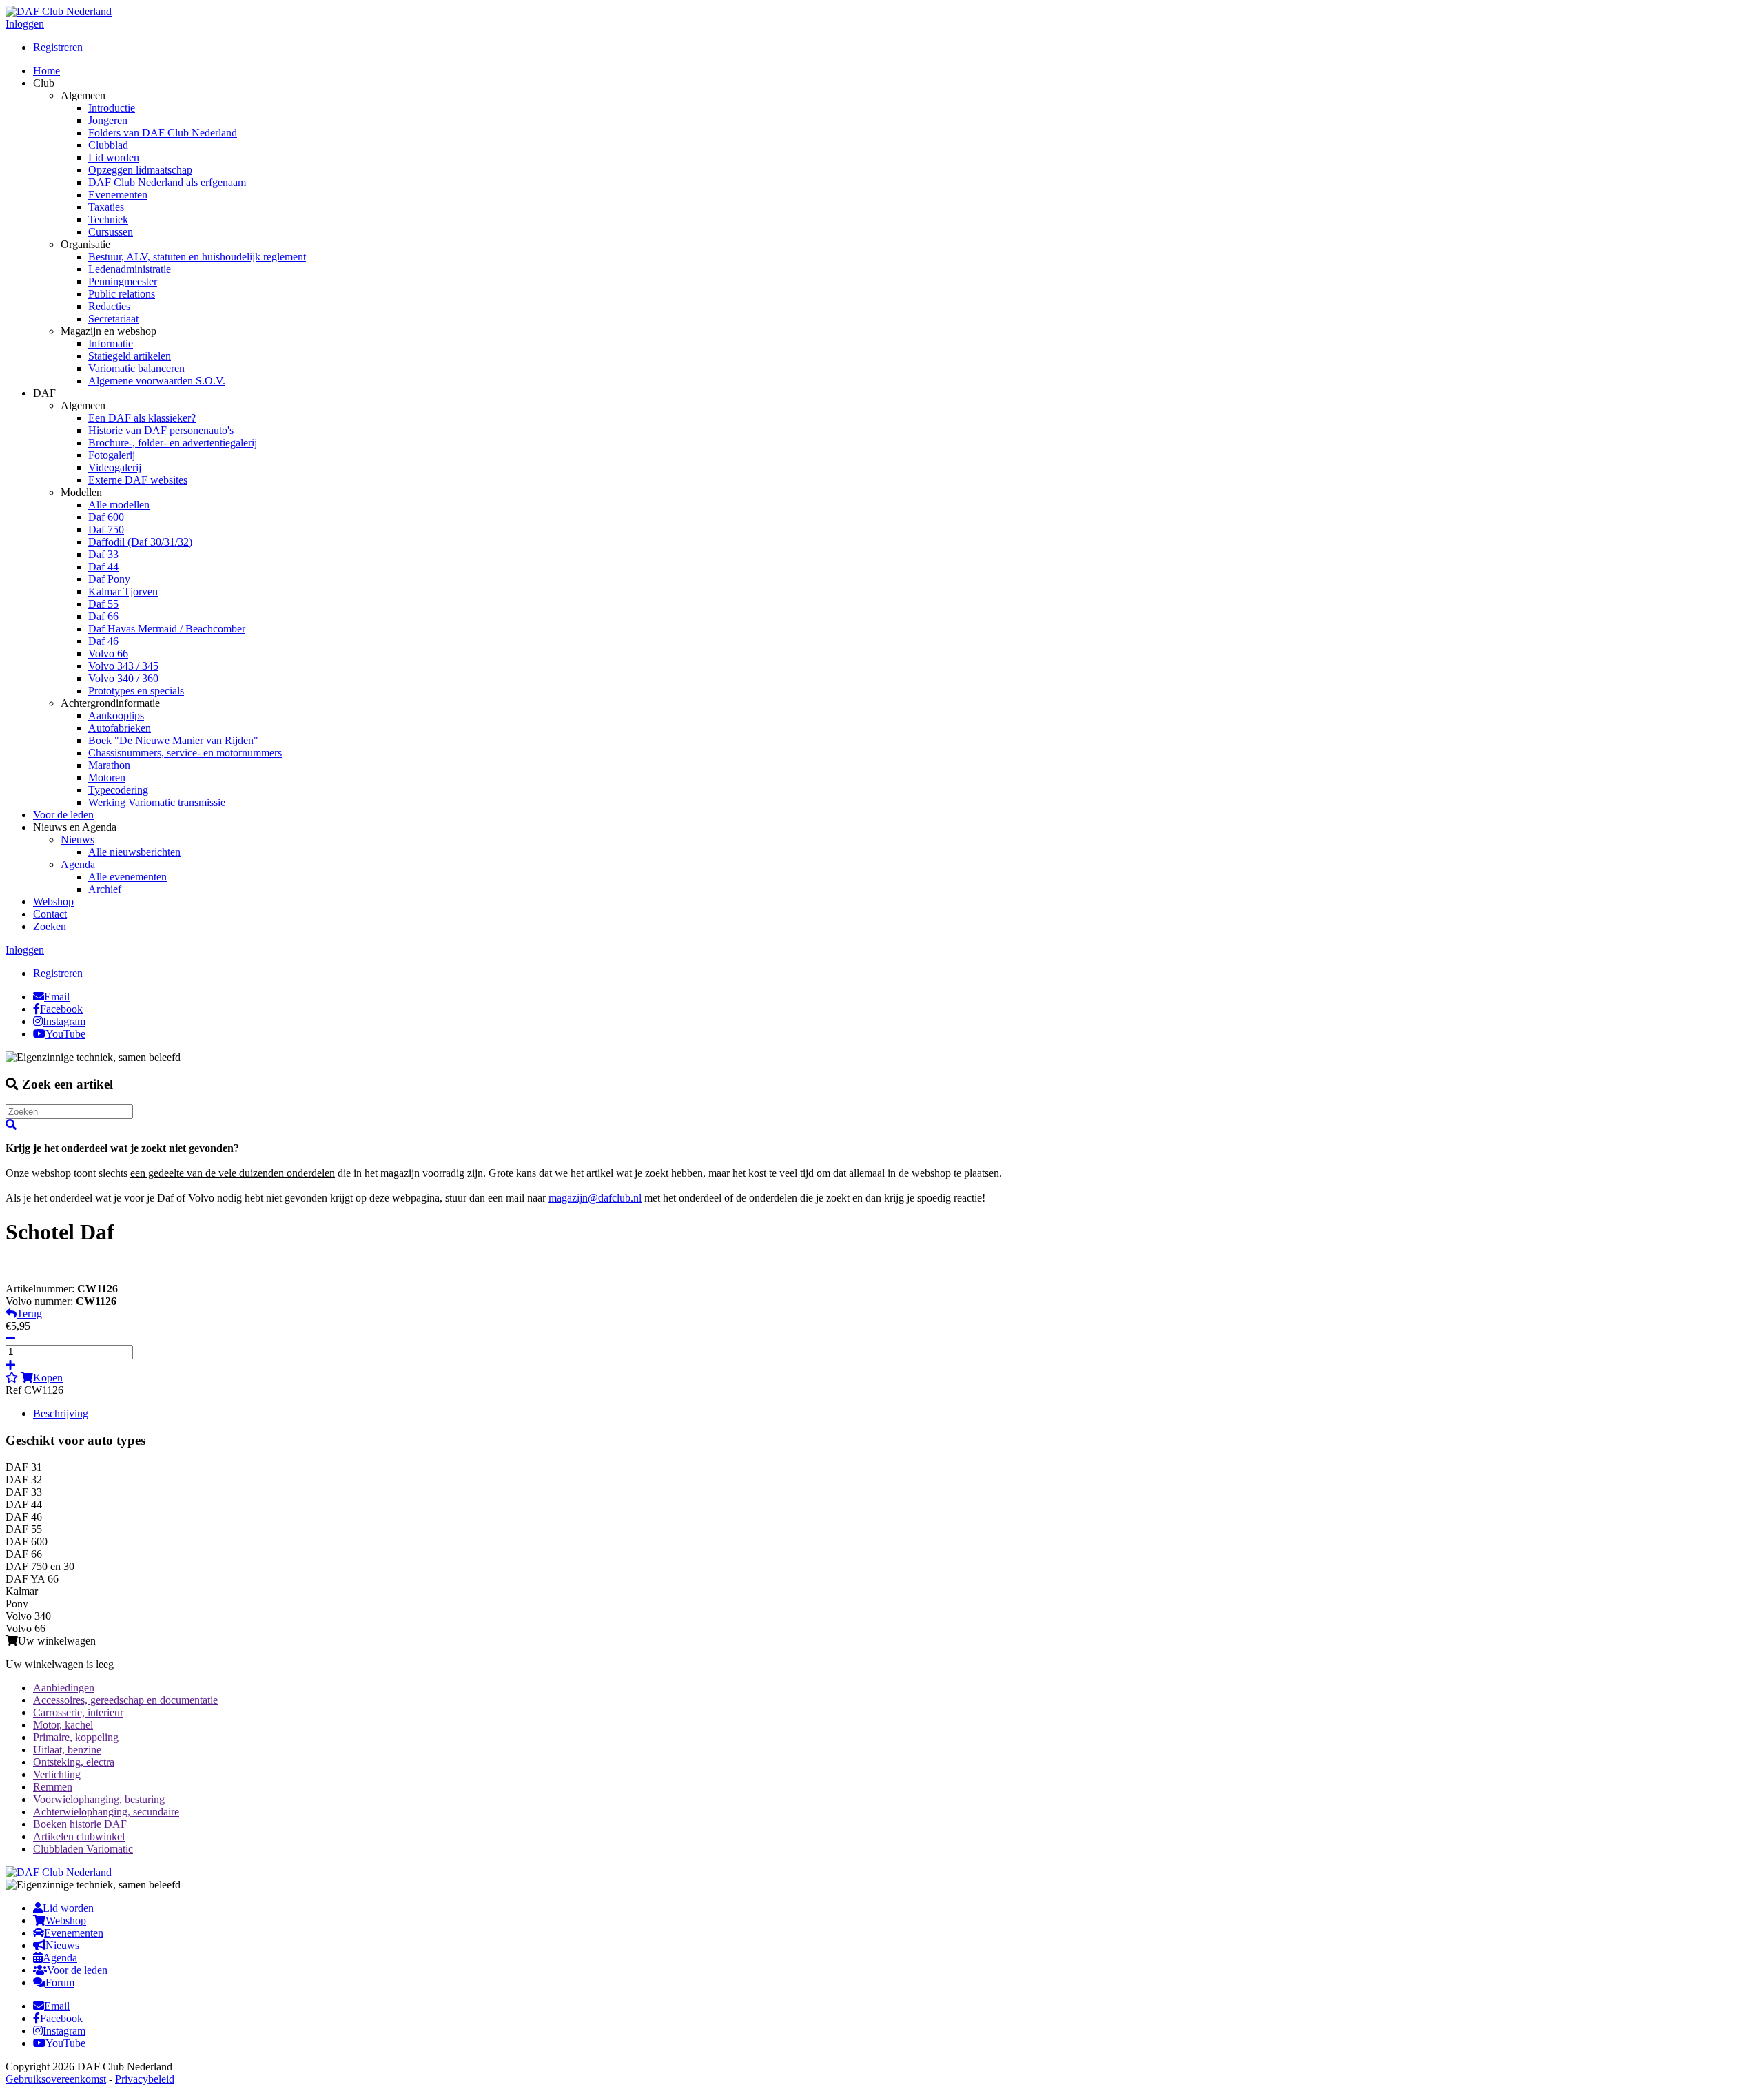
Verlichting (57, 1774)
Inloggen (25, 24)
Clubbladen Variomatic (83, 1849)
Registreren (58, 47)
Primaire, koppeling (76, 1737)
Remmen (53, 1787)
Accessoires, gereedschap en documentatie (125, 1700)
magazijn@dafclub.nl (595, 1198)
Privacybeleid (145, 2079)
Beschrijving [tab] (61, 1413)
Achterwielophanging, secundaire (106, 1812)
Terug (29, 1314)
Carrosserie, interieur (78, 1712)
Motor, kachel (63, 1725)
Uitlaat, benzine (67, 1750)
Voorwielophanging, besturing (99, 1799)
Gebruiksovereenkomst (56, 2079)
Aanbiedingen (64, 1688)
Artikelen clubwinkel (79, 1836)
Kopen (48, 1378)
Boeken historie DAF (80, 1824)
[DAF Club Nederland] (59, 11)
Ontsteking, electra (74, 1762)
